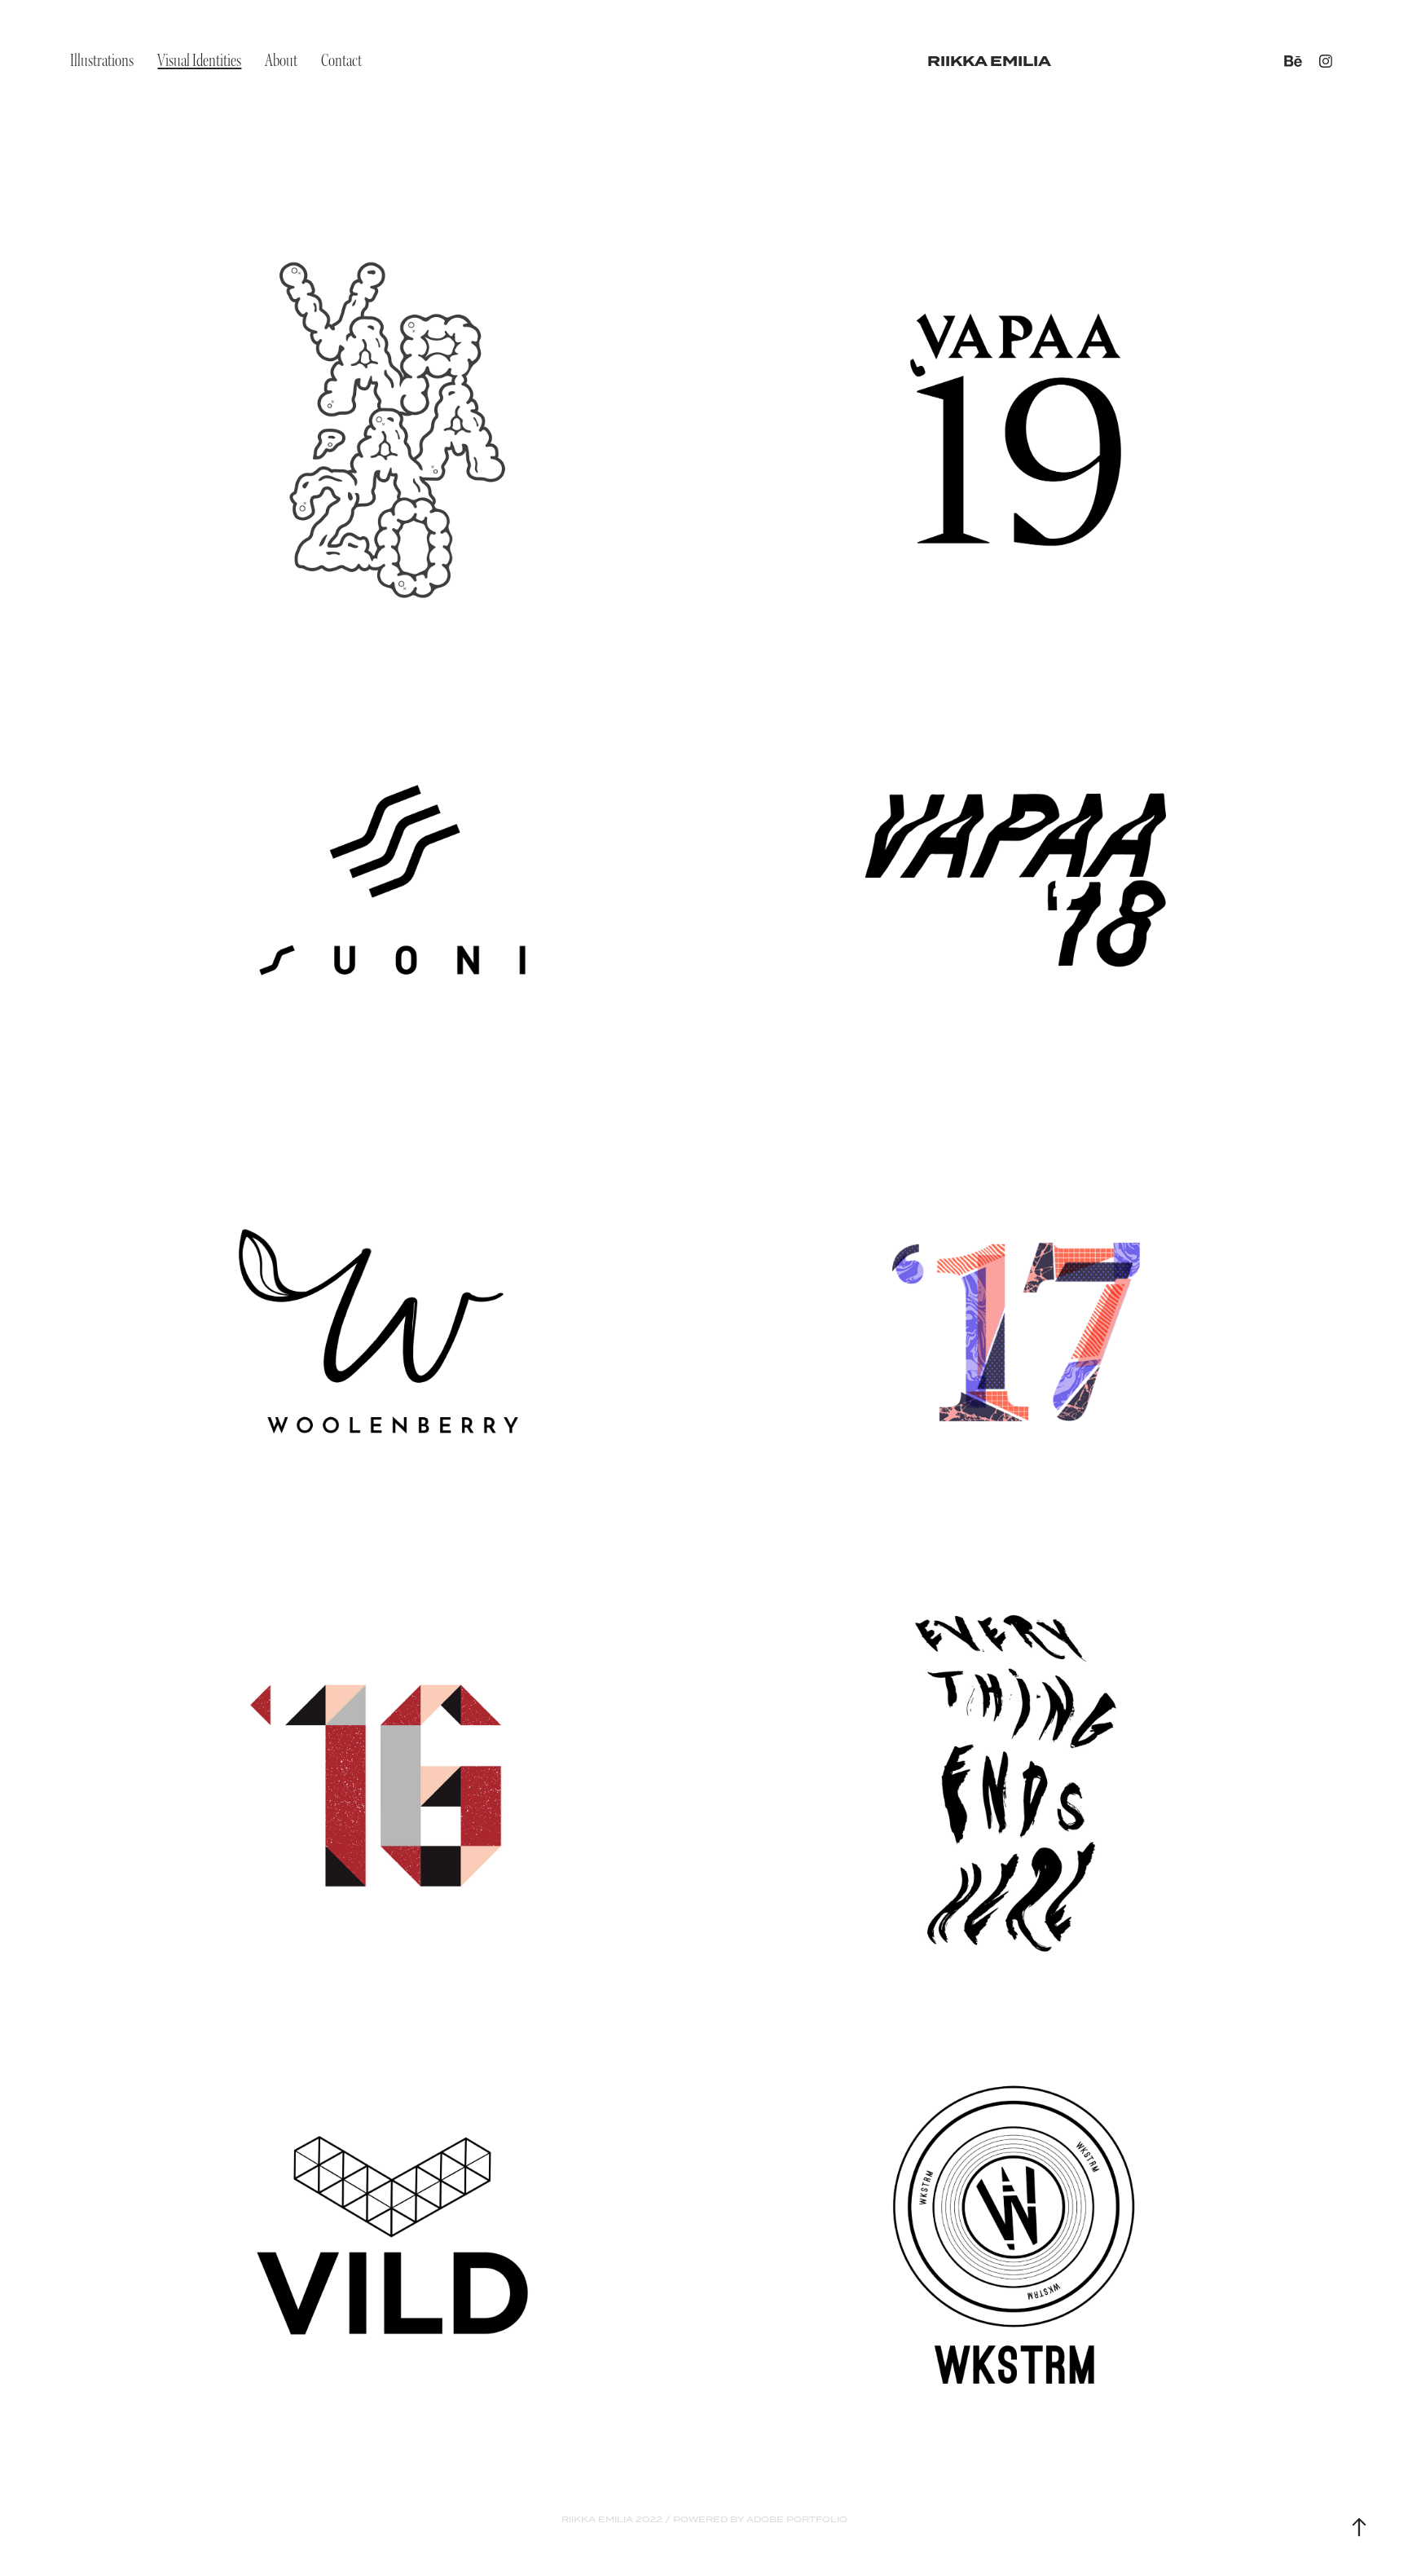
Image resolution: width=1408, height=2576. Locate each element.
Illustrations (102, 61)
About (281, 61)
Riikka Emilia (989, 61)
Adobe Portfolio (797, 2519)
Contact (341, 61)
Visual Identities (199, 61)
